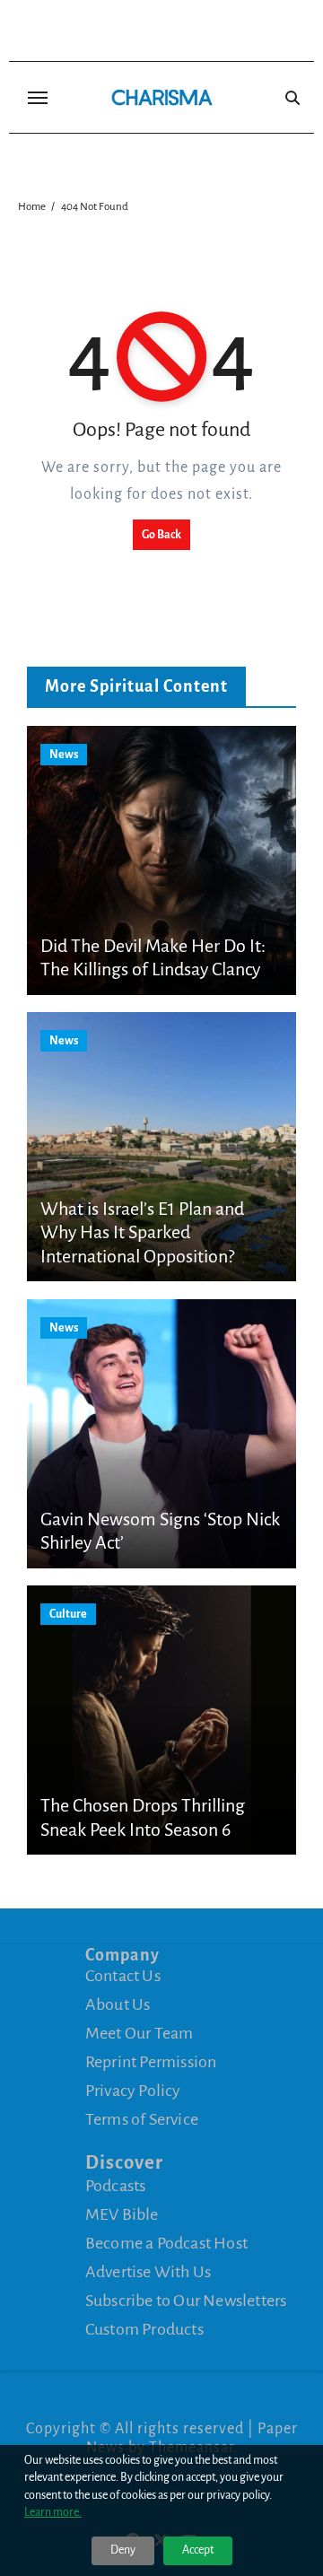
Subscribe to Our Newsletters (186, 2301)
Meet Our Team (140, 2033)
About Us (118, 2004)
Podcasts (116, 2186)
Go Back (161, 535)
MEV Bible (122, 2214)
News (64, 755)
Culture (68, 1614)
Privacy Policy (133, 2091)
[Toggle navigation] (38, 98)
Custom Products (144, 2329)
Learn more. (53, 2512)
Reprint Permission (151, 2062)
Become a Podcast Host (166, 2243)
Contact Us (123, 1976)
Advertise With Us (148, 2272)
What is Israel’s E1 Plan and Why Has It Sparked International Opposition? (142, 1232)
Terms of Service (142, 2119)
